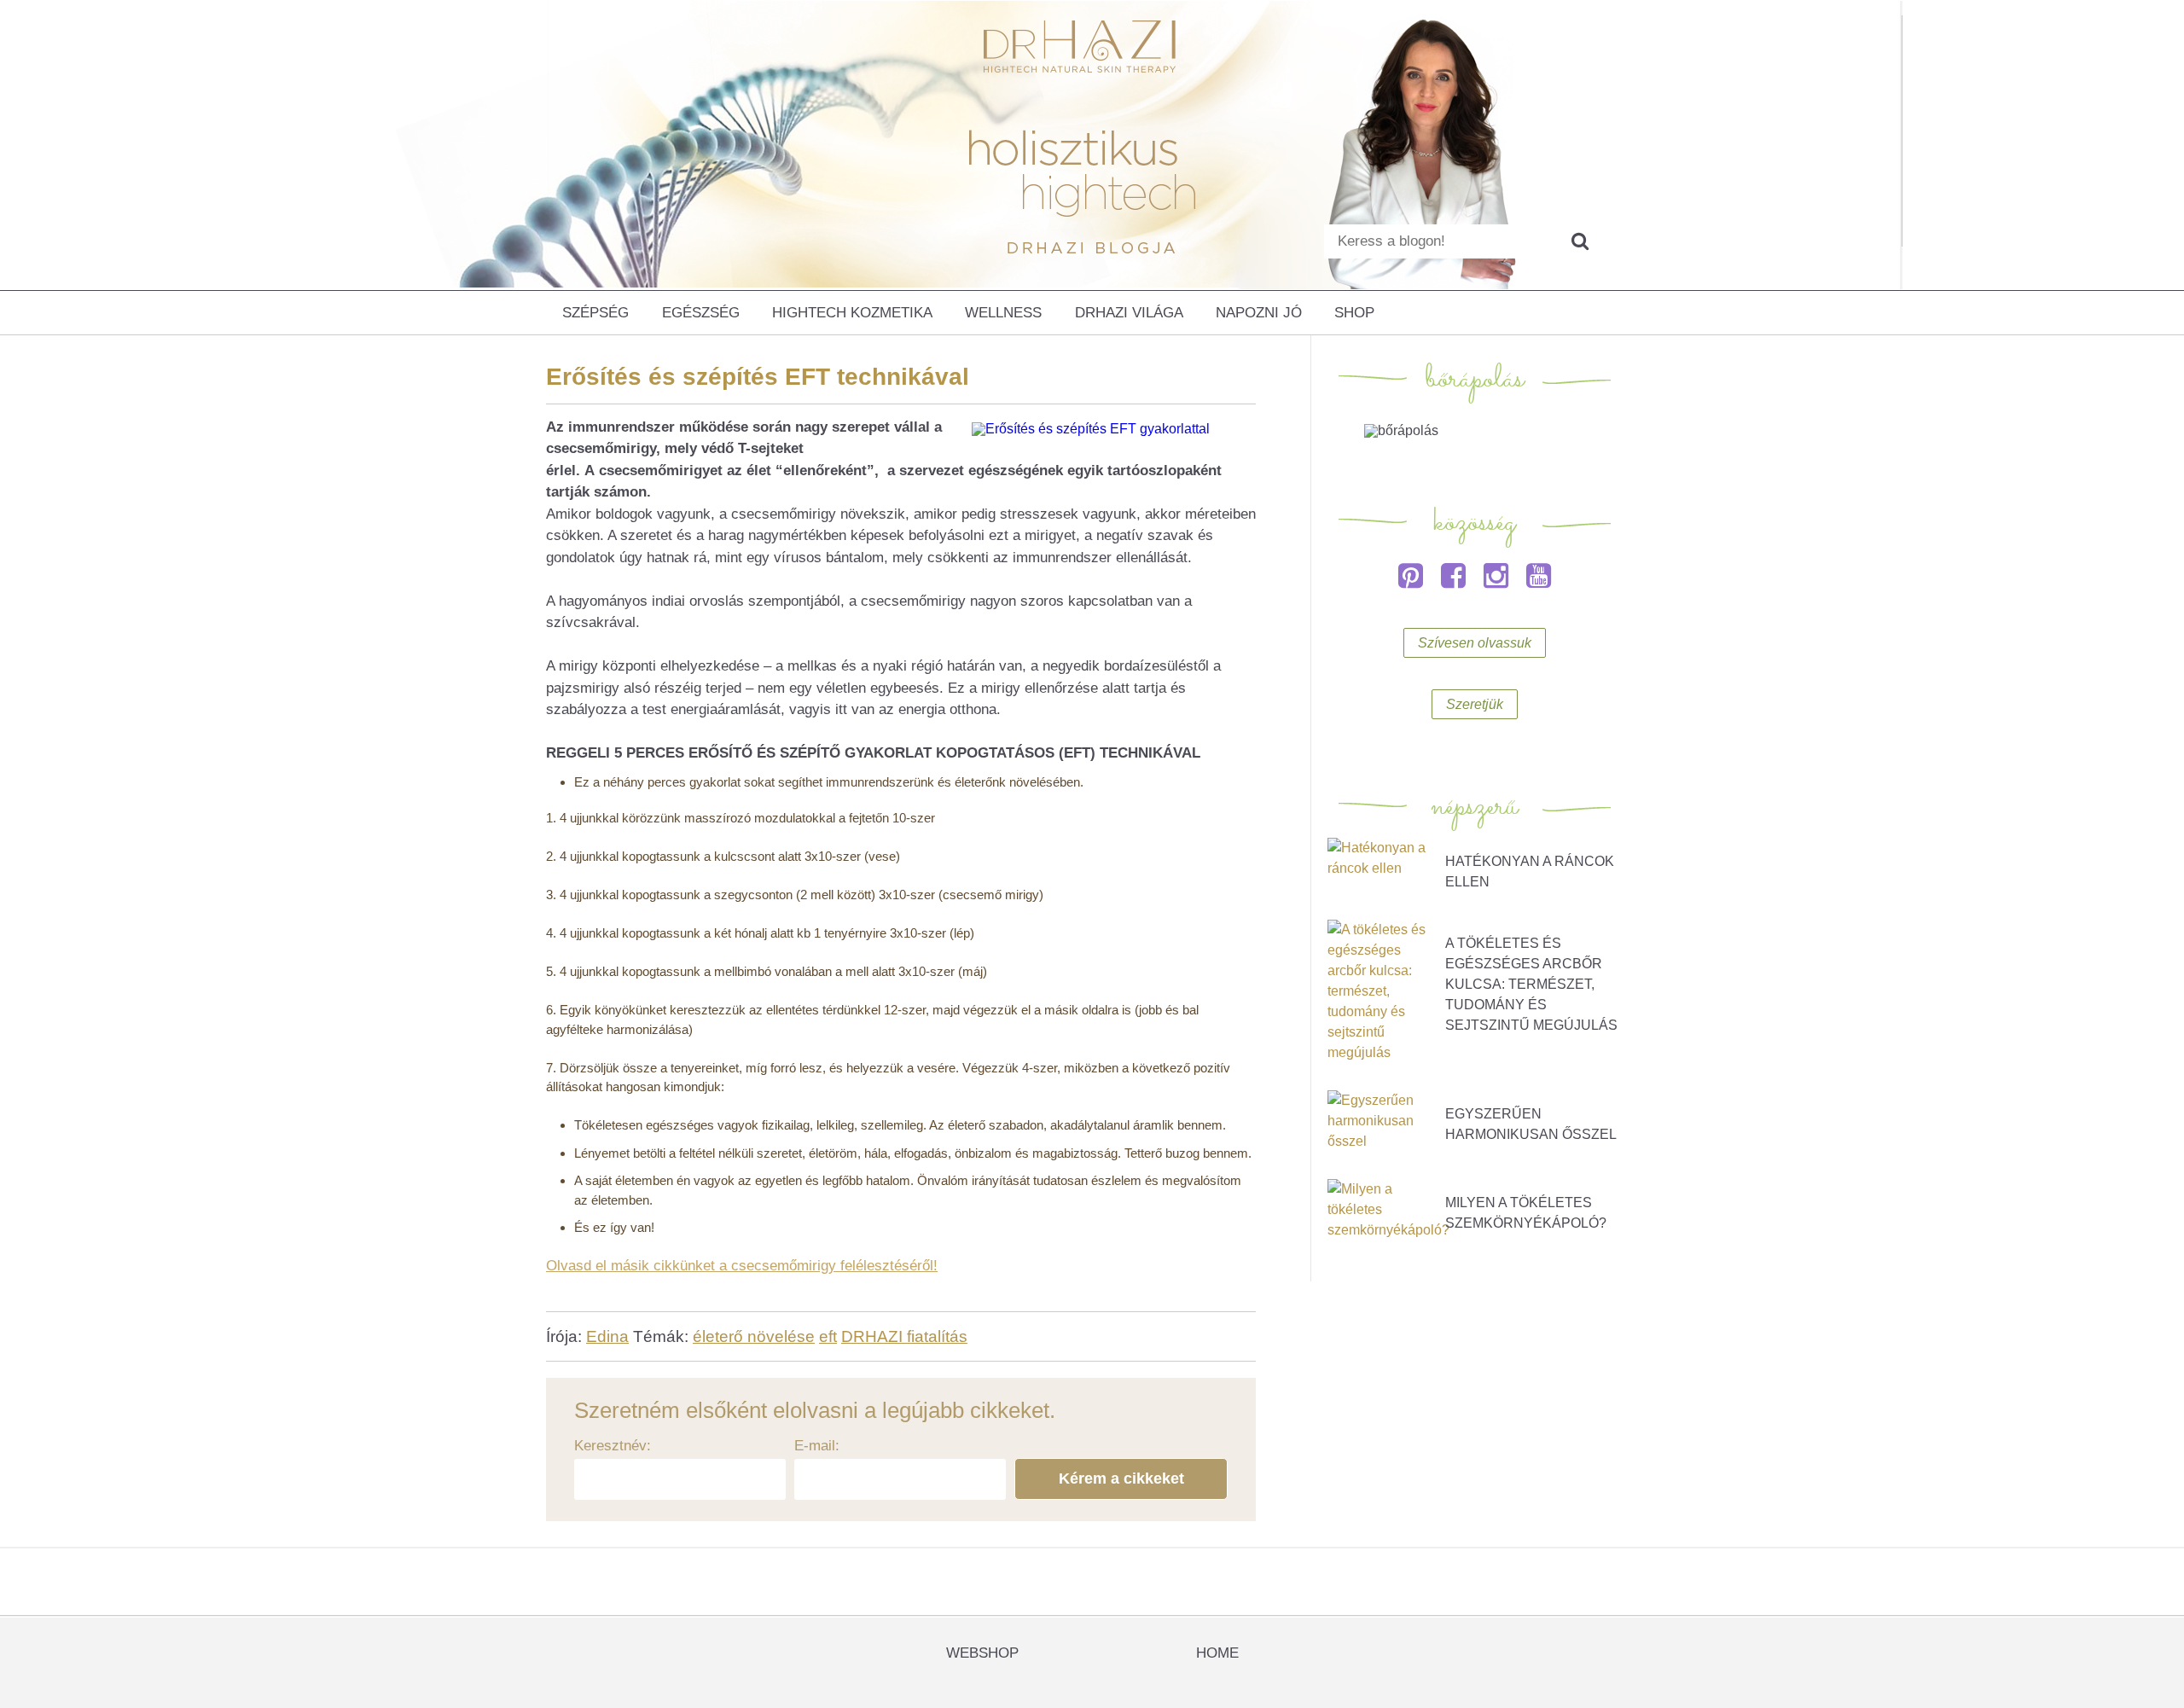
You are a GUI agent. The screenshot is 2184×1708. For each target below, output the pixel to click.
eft (828, 1336)
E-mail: (817, 1446)
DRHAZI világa (1129, 313)
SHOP (1354, 313)
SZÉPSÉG (595, 313)
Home (1217, 1653)
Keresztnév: (613, 1446)
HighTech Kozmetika (852, 313)
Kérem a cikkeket (1121, 1479)
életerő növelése (754, 1336)
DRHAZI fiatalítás (904, 1336)
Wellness (1003, 313)
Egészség (701, 313)
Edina (607, 1336)
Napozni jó (1259, 313)
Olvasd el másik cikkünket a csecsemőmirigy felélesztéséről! (742, 1266)
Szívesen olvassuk (1475, 643)
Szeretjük (1475, 704)
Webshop (982, 1653)
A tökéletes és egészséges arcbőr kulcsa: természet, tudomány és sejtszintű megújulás (1531, 984)
